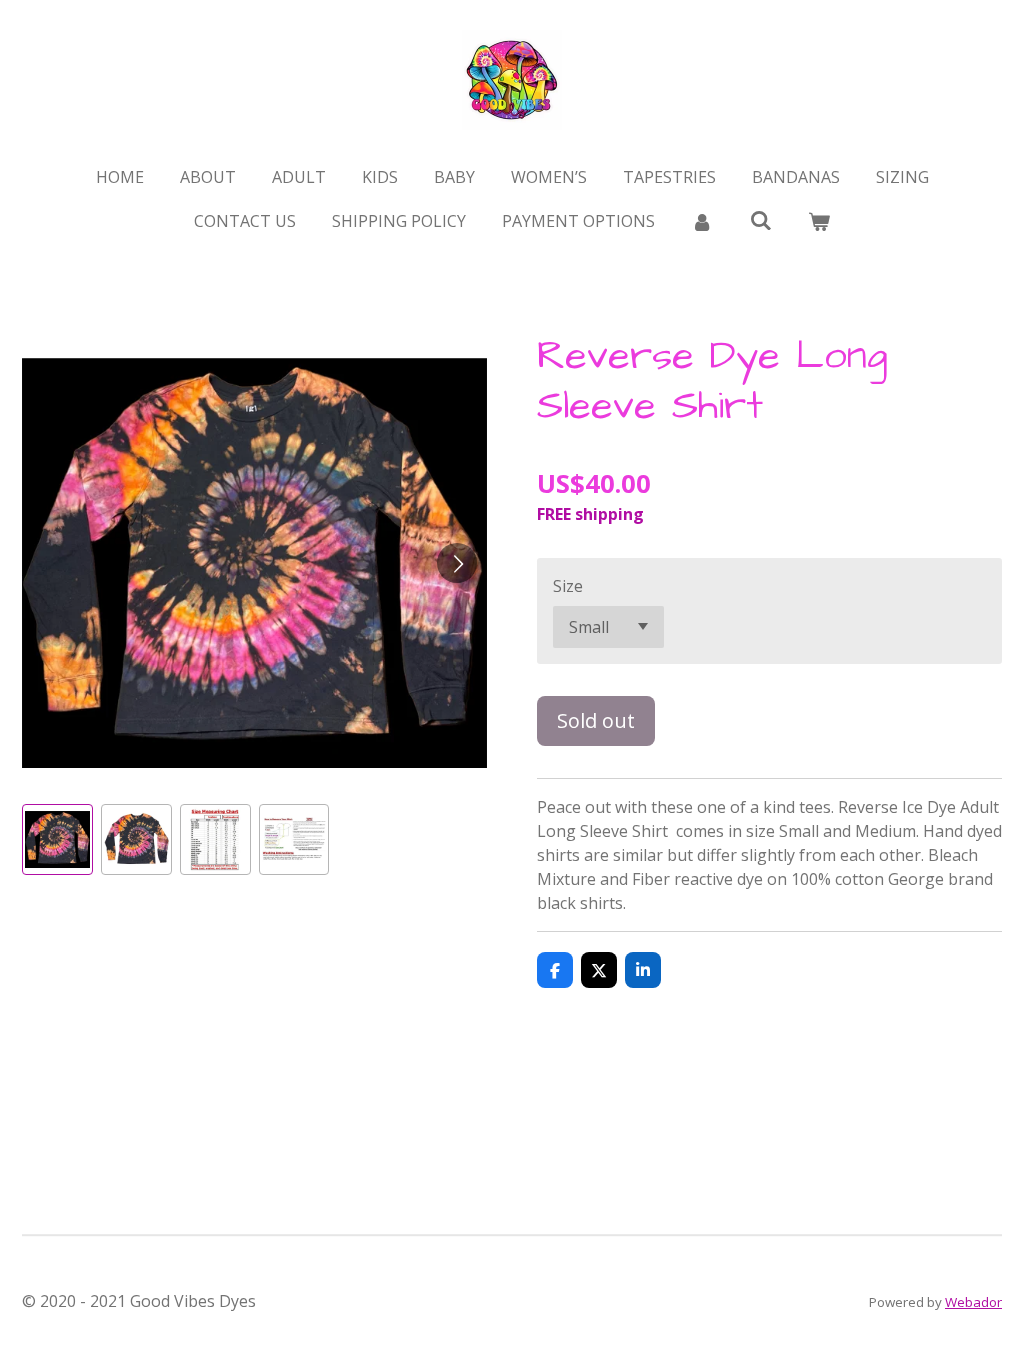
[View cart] (819, 221)
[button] (57, 839)
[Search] (760, 220)
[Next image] (457, 563)
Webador (973, 1302)
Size (568, 586)
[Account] (702, 221)
